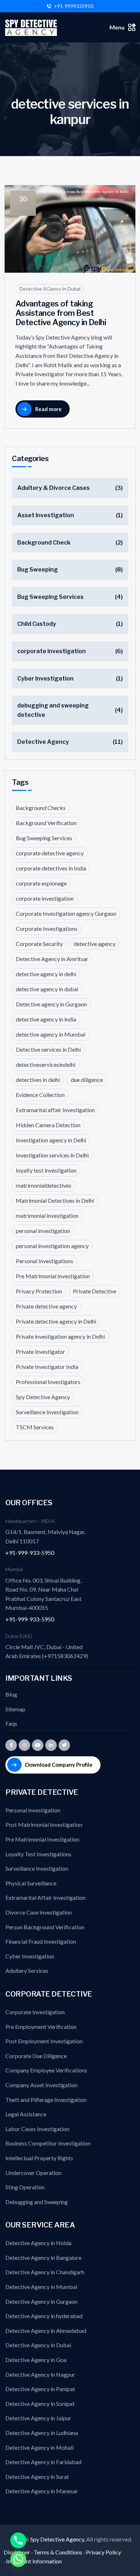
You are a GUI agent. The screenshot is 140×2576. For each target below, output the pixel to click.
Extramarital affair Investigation (55, 1110)
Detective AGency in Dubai (50, 289)
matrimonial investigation (47, 1216)
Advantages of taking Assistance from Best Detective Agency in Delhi (61, 313)
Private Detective (95, 1291)
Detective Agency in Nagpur (40, 2374)
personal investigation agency (52, 1246)
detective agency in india (46, 1019)
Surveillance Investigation (47, 1412)
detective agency (95, 944)
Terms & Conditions (58, 2552)
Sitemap (15, 1709)
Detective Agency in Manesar (42, 2491)
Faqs (11, 1723)
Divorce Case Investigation (39, 1912)
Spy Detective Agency (43, 1397)
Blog (11, 1694)
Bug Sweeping (38, 570)
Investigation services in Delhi (52, 1155)
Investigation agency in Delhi (51, 1140)
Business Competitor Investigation (48, 2143)
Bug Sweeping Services (50, 597)
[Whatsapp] (18, 2559)
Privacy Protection (39, 1291)
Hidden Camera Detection (48, 1125)
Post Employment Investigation (44, 2041)
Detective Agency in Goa (36, 2360)
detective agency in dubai (47, 989)
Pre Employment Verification (41, 2027)
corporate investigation (52, 651)
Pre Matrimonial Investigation (53, 1276)
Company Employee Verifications (46, 2070)
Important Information (34, 2561)
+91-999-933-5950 (30, 1553)
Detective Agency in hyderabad (44, 2316)
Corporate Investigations (47, 929)
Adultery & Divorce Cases (53, 488)
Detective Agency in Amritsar (52, 959)
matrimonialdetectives (44, 1185)
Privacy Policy (103, 2552)
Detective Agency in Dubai (38, 2345)
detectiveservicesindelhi (46, 1064)
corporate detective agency (50, 853)
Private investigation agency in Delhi (60, 1336)
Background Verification (46, 823)
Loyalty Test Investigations (38, 1854)
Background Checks (41, 808)
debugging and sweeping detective (53, 710)
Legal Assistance (26, 2114)
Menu (117, 27)
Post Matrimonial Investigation (44, 1824)
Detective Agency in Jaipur (38, 2418)
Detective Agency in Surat (37, 2477)
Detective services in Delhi (48, 1049)
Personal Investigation (33, 1810)
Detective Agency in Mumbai (41, 2287)
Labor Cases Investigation (37, 2129)
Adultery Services (27, 1970)
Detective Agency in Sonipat (40, 2404)
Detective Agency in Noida (38, 2243)
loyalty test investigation (46, 1170)
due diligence (87, 1080)
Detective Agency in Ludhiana (42, 2433)
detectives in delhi (38, 1080)
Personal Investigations (45, 1261)
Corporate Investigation (35, 2012)
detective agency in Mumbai (51, 1034)
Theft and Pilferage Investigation (46, 2100)
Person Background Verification (45, 1927)
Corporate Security (39, 944)
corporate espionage (41, 883)
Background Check (44, 543)
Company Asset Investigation (41, 2085)
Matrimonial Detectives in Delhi (55, 1200)
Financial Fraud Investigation (41, 1941)
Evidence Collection (40, 1095)
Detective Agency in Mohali (39, 2447)
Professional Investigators (48, 1382)
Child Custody (37, 624)
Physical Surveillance (31, 1883)
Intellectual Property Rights (39, 2158)
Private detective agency (46, 1306)
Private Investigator (40, 1351)
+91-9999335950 (74, 6)
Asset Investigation (46, 515)
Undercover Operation (33, 2173)
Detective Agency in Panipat (40, 2389)
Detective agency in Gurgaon (51, 1004)
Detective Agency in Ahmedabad (46, 2331)
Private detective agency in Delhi (56, 1321)
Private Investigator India (47, 1367)
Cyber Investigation (45, 679)
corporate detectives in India (51, 868)
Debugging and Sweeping (37, 2202)
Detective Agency (43, 742)
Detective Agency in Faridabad (43, 2462)
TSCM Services (35, 1427)
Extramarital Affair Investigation (45, 1897)
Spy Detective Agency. (58, 2539)
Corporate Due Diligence (36, 2056)
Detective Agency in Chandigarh (45, 2272)
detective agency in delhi (46, 974)
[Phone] (18, 2540)
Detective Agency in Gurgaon (41, 2301)
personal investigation (43, 1231)
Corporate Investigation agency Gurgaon (66, 913)
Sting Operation (25, 2187)
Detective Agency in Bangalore (43, 2258)
